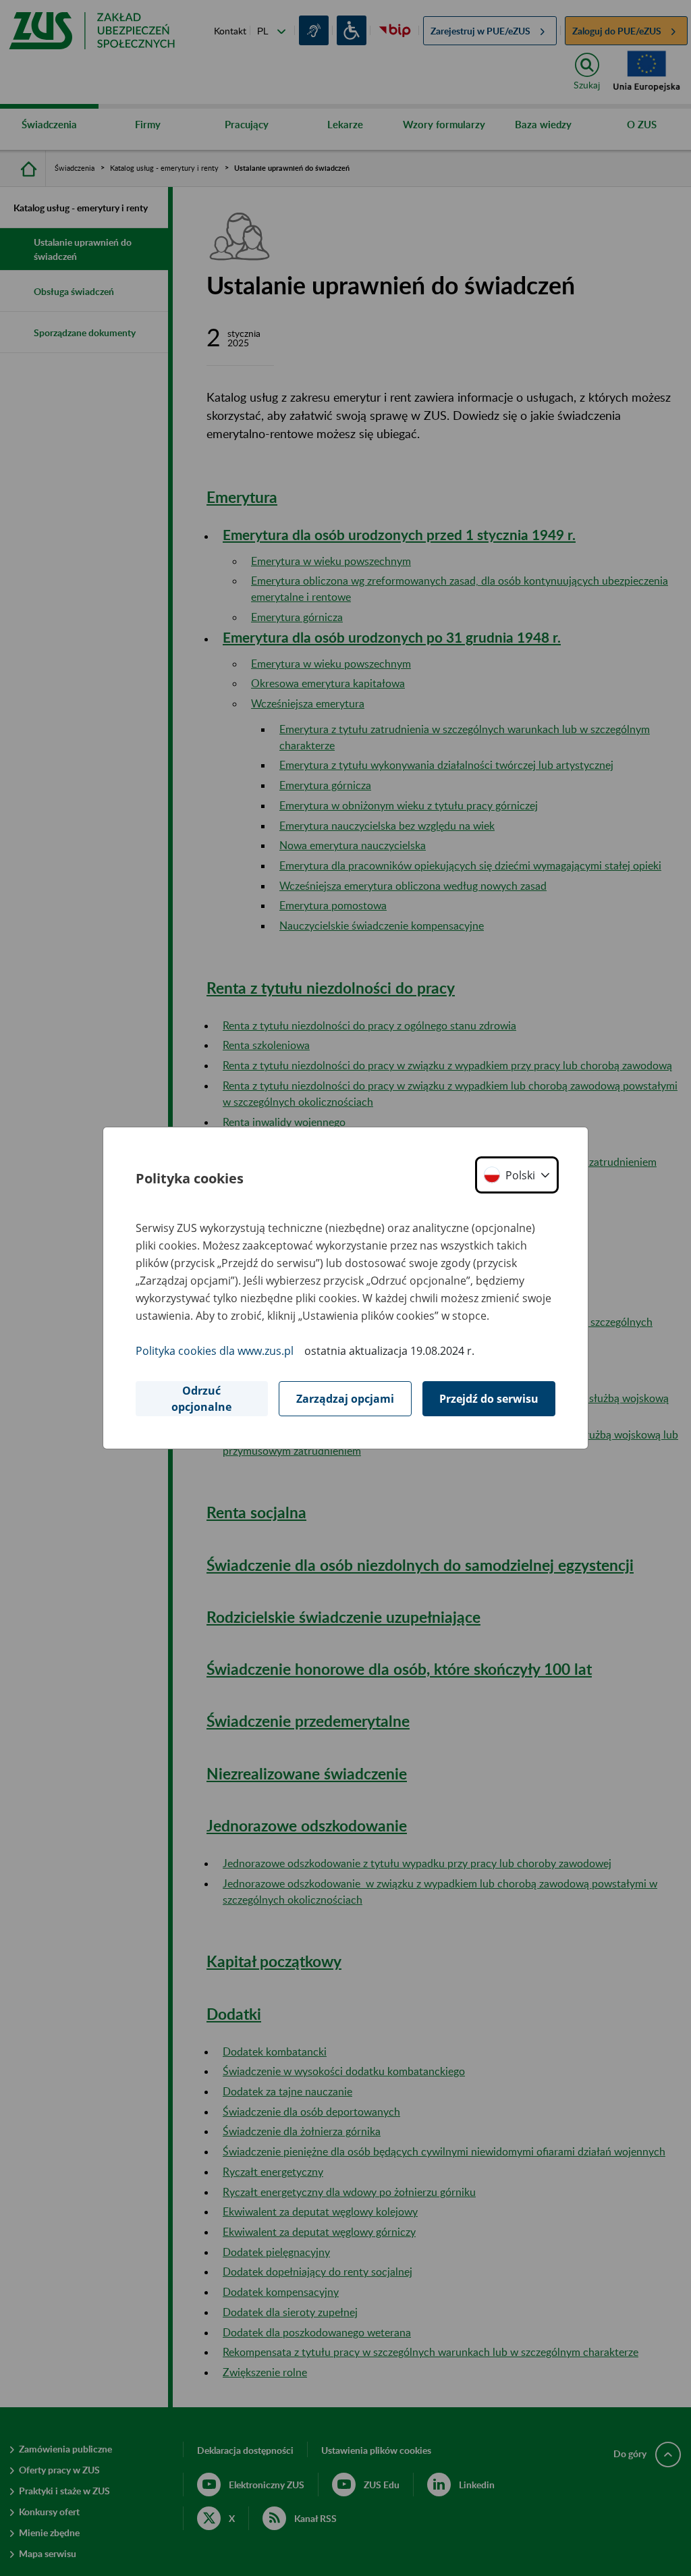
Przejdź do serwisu (489, 1399)
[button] (517, 1175)
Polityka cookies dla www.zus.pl (215, 1351)
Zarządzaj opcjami (345, 1399)
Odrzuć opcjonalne (201, 1399)
